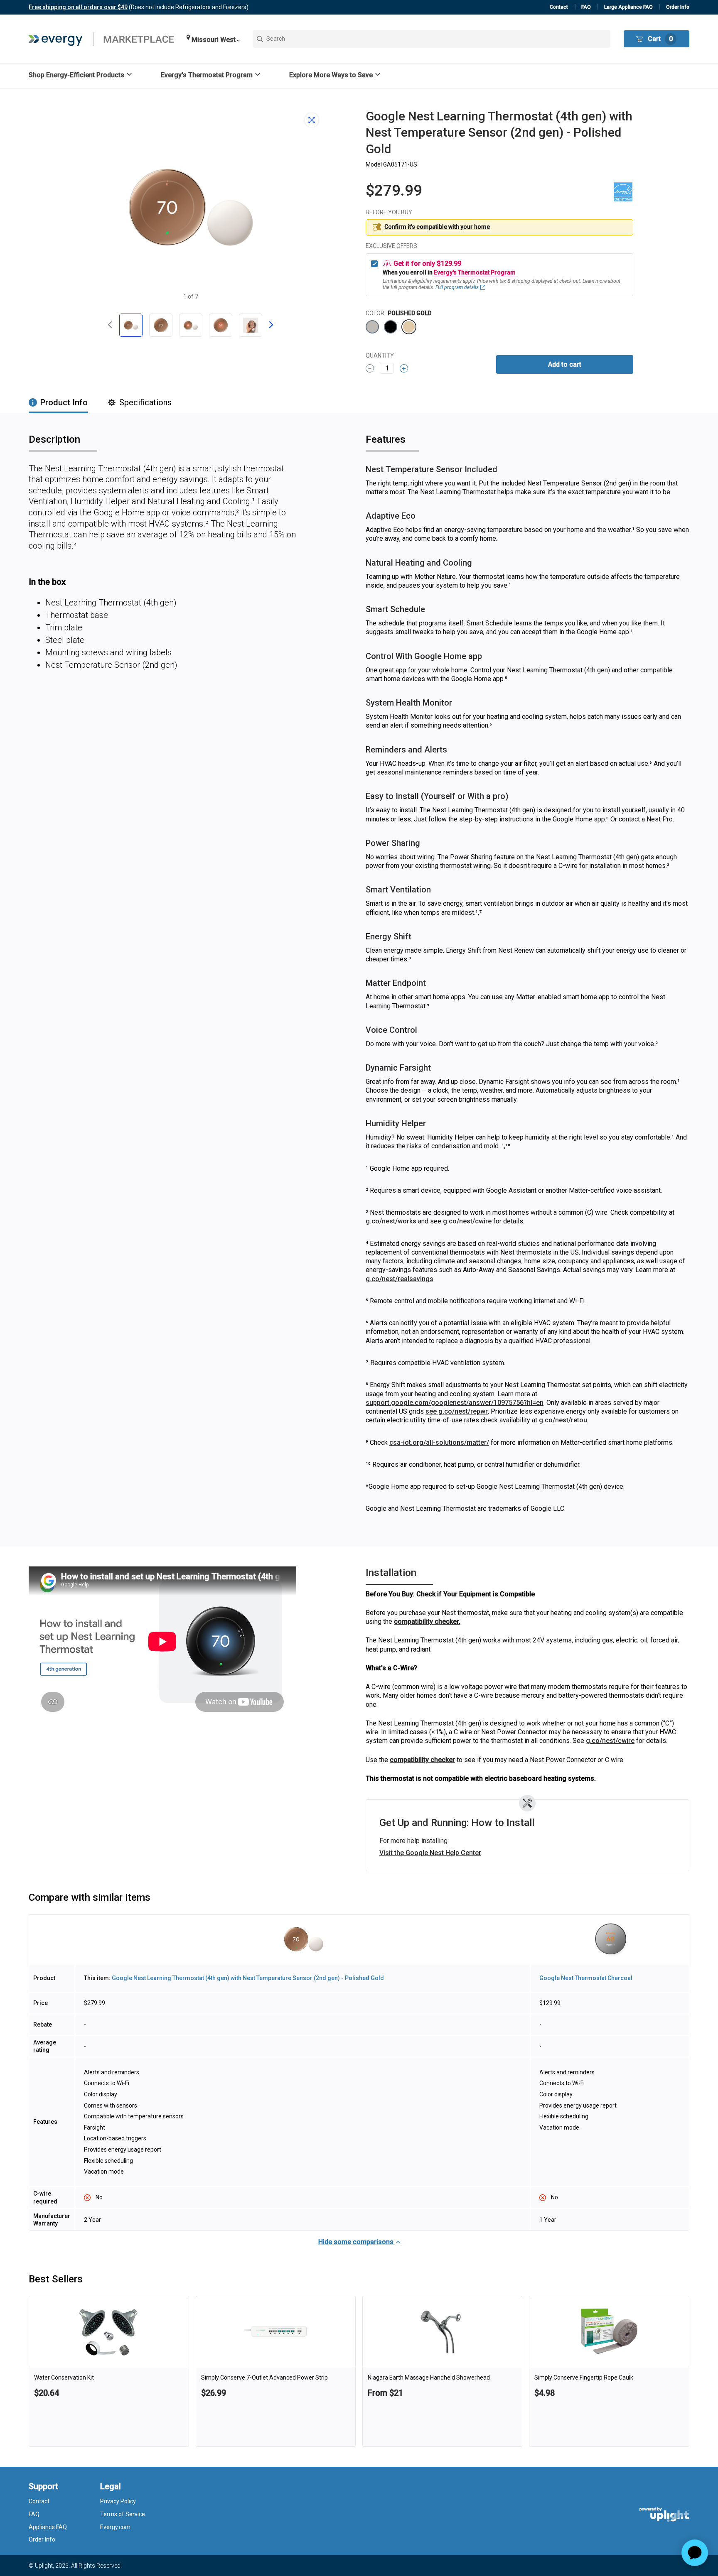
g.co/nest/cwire (467, 1221)
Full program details (457, 287)
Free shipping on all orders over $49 (78, 7)
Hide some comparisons (357, 2242)
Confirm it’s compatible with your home (437, 227)
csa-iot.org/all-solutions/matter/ (439, 1442)
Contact (559, 7)
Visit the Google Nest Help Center (430, 1853)
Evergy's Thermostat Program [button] (475, 272)
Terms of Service (123, 2514)
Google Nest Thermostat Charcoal (586, 1978)
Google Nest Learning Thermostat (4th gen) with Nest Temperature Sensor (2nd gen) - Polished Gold (248, 1978)
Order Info (678, 7)
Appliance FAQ (48, 2527)
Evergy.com (115, 2527)
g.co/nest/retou (563, 1420)
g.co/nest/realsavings (400, 1279)
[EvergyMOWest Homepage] (101, 39)
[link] (109, 2371)
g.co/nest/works (391, 1221)
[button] (213, 39)
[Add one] (404, 368)
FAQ (586, 7)
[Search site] (432, 39)
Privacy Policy (118, 2501)
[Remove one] (370, 368)
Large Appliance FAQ (628, 7)
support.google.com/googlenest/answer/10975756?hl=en (455, 1403)
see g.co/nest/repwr (457, 1411)
